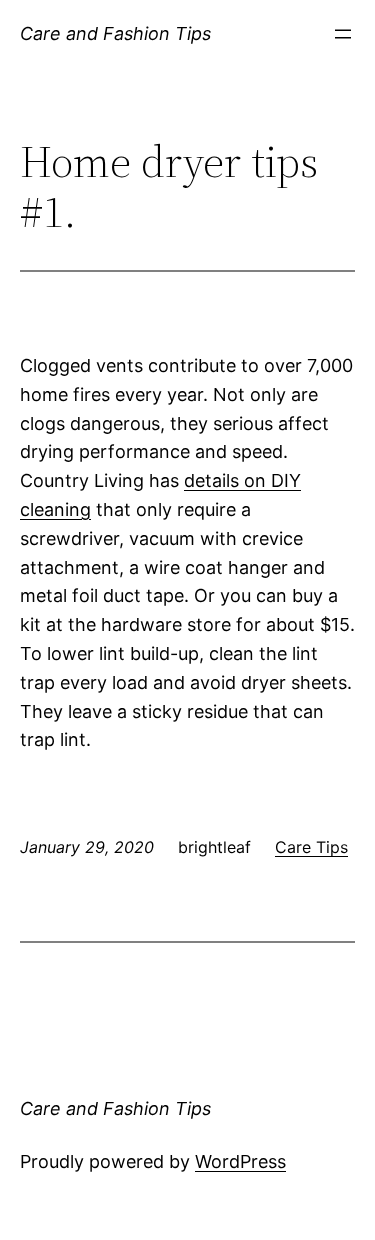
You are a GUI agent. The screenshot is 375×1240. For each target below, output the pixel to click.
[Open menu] (343, 34)
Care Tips (311, 847)
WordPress (240, 1161)
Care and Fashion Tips (115, 33)
